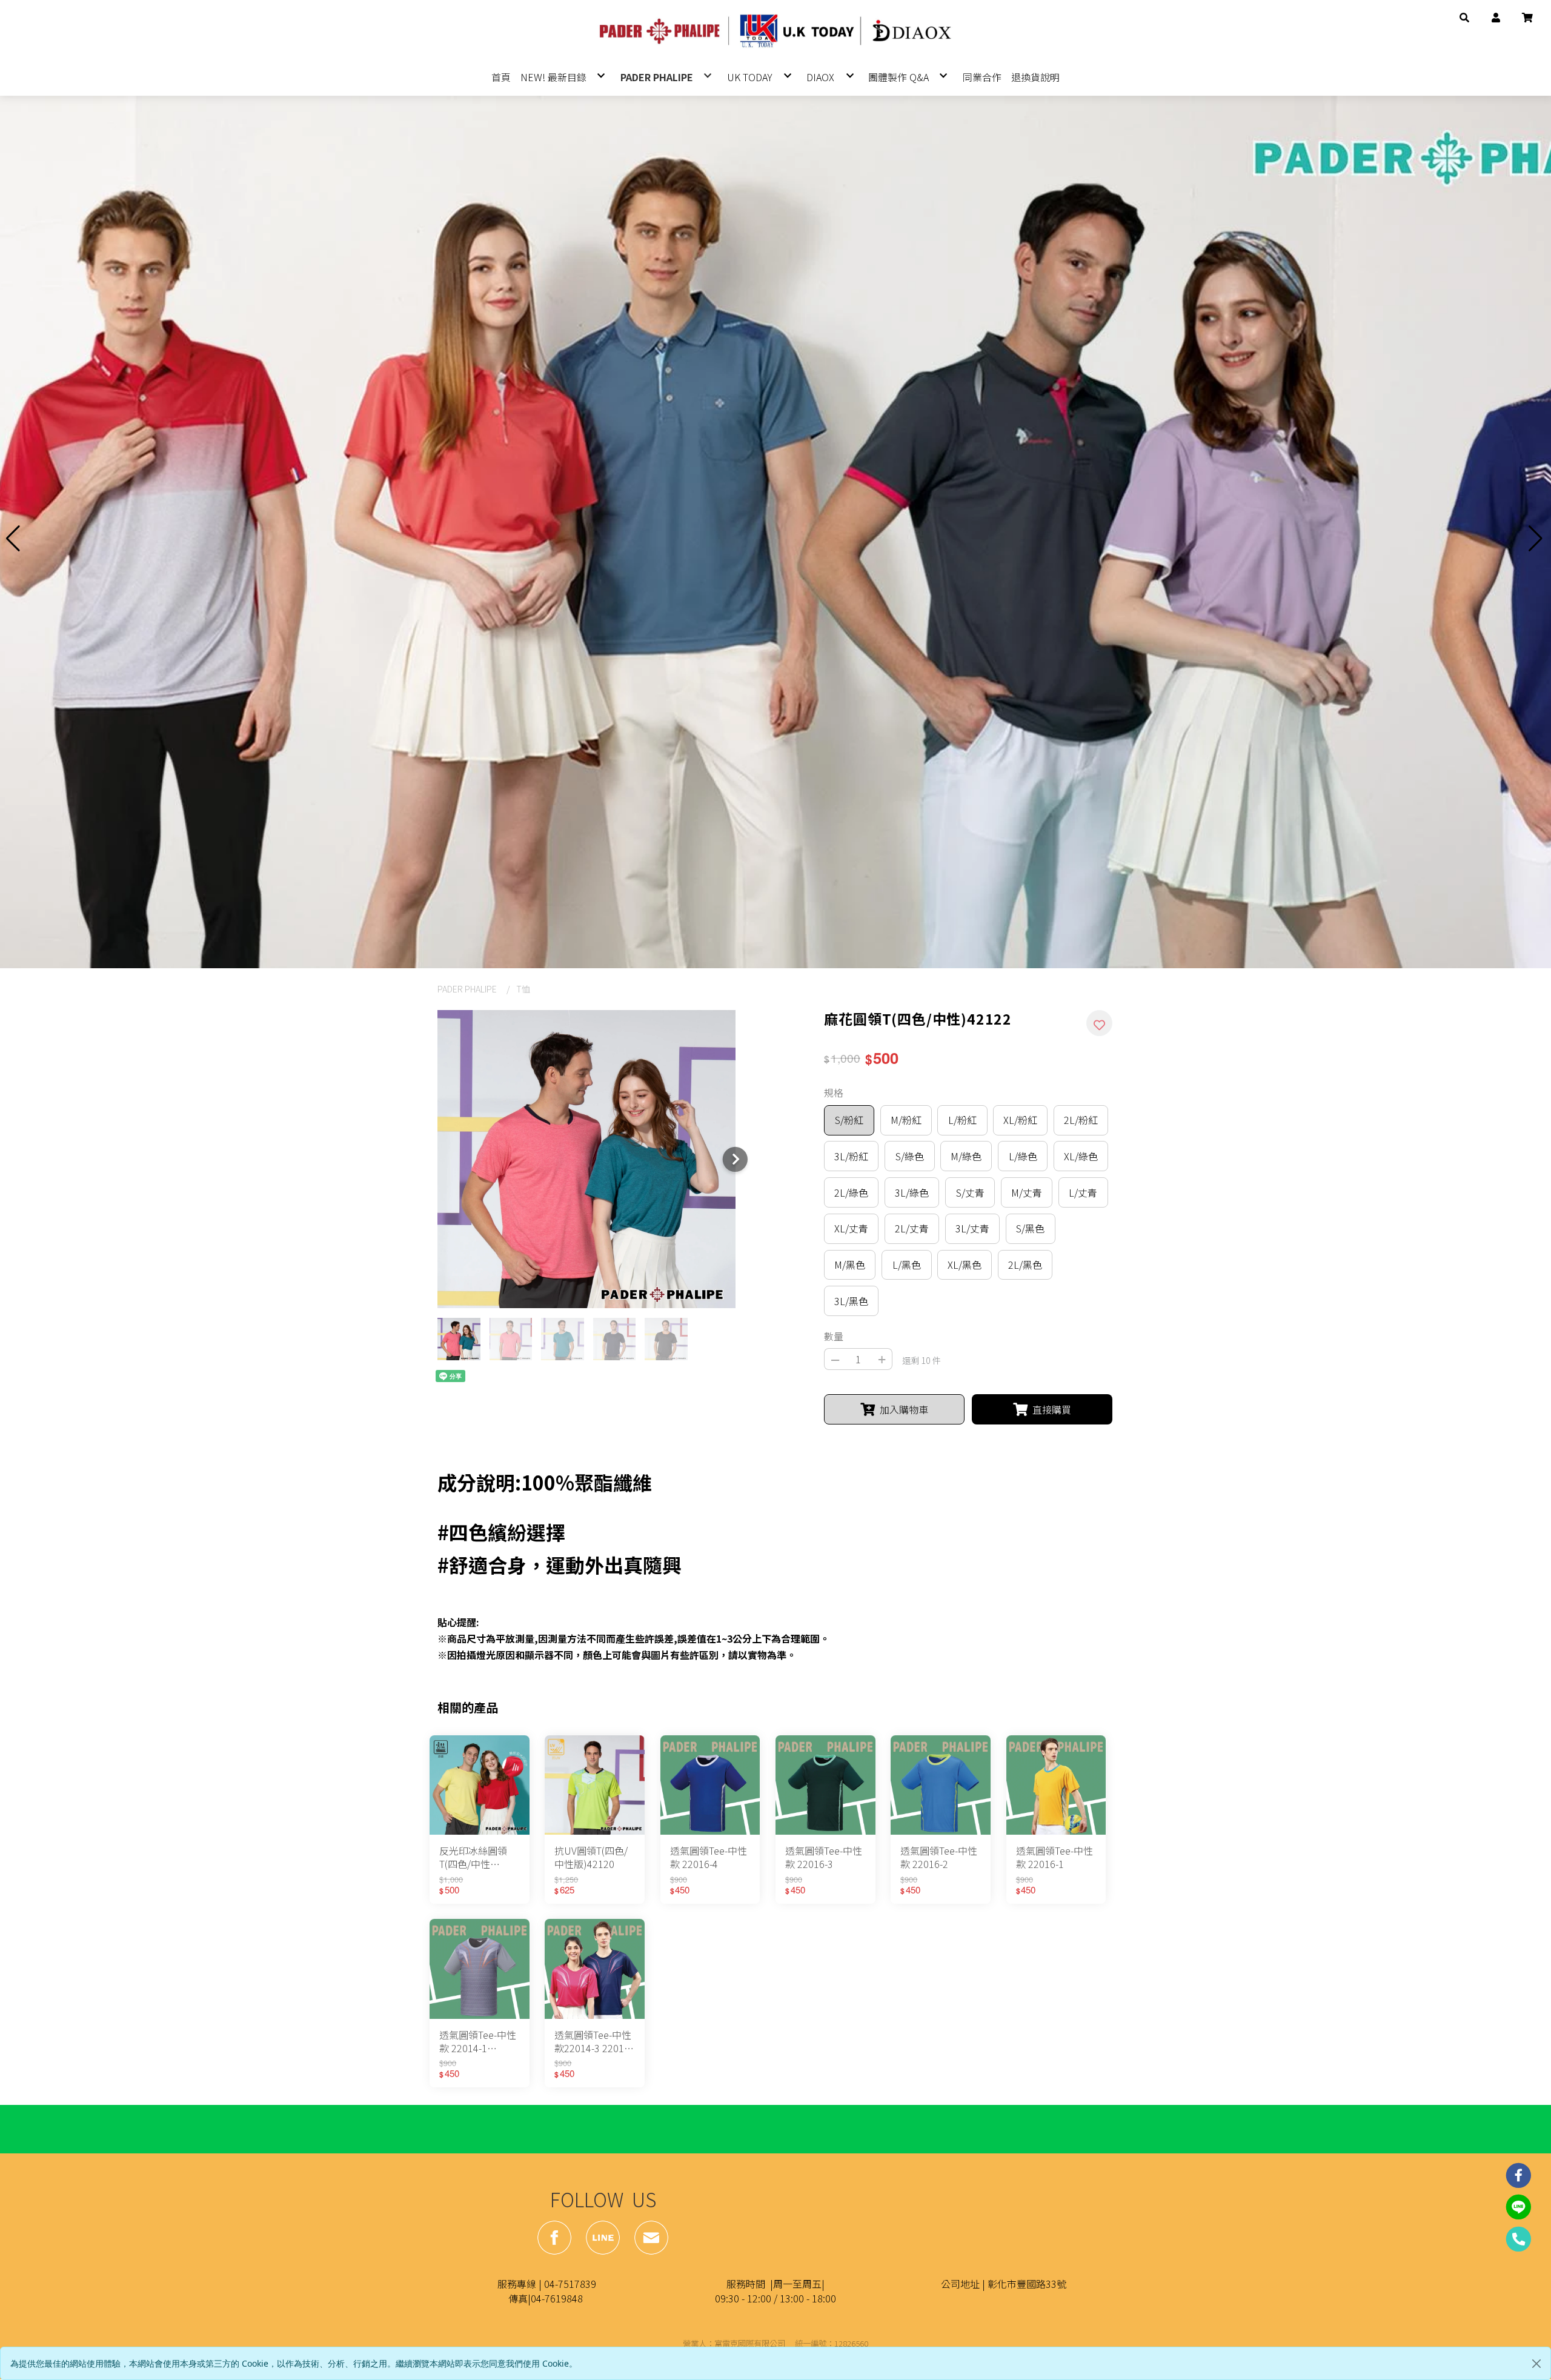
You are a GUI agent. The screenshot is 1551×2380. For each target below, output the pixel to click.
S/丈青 (970, 1192)
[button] (1464, 16)
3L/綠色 (912, 1192)
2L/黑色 (1025, 1265)
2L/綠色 (851, 1192)
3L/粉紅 (851, 1156)
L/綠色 (1023, 1156)
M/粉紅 (906, 1120)
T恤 (523, 989)
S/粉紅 (849, 1120)
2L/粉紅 (1081, 1120)
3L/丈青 (972, 1228)
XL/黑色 (965, 1265)
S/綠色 (910, 1156)
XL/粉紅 (1020, 1120)
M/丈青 (1027, 1192)
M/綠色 (966, 1156)
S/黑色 (1030, 1228)
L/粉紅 (962, 1120)
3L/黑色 (851, 1301)
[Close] (1536, 2364)
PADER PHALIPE (467, 989)
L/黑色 (907, 1265)
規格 (834, 1092)
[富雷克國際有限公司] (775, 32)
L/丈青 (1083, 1192)
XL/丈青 (851, 1228)
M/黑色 (850, 1265)
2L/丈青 (912, 1228)
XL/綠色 (1081, 1156)
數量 (834, 1336)
